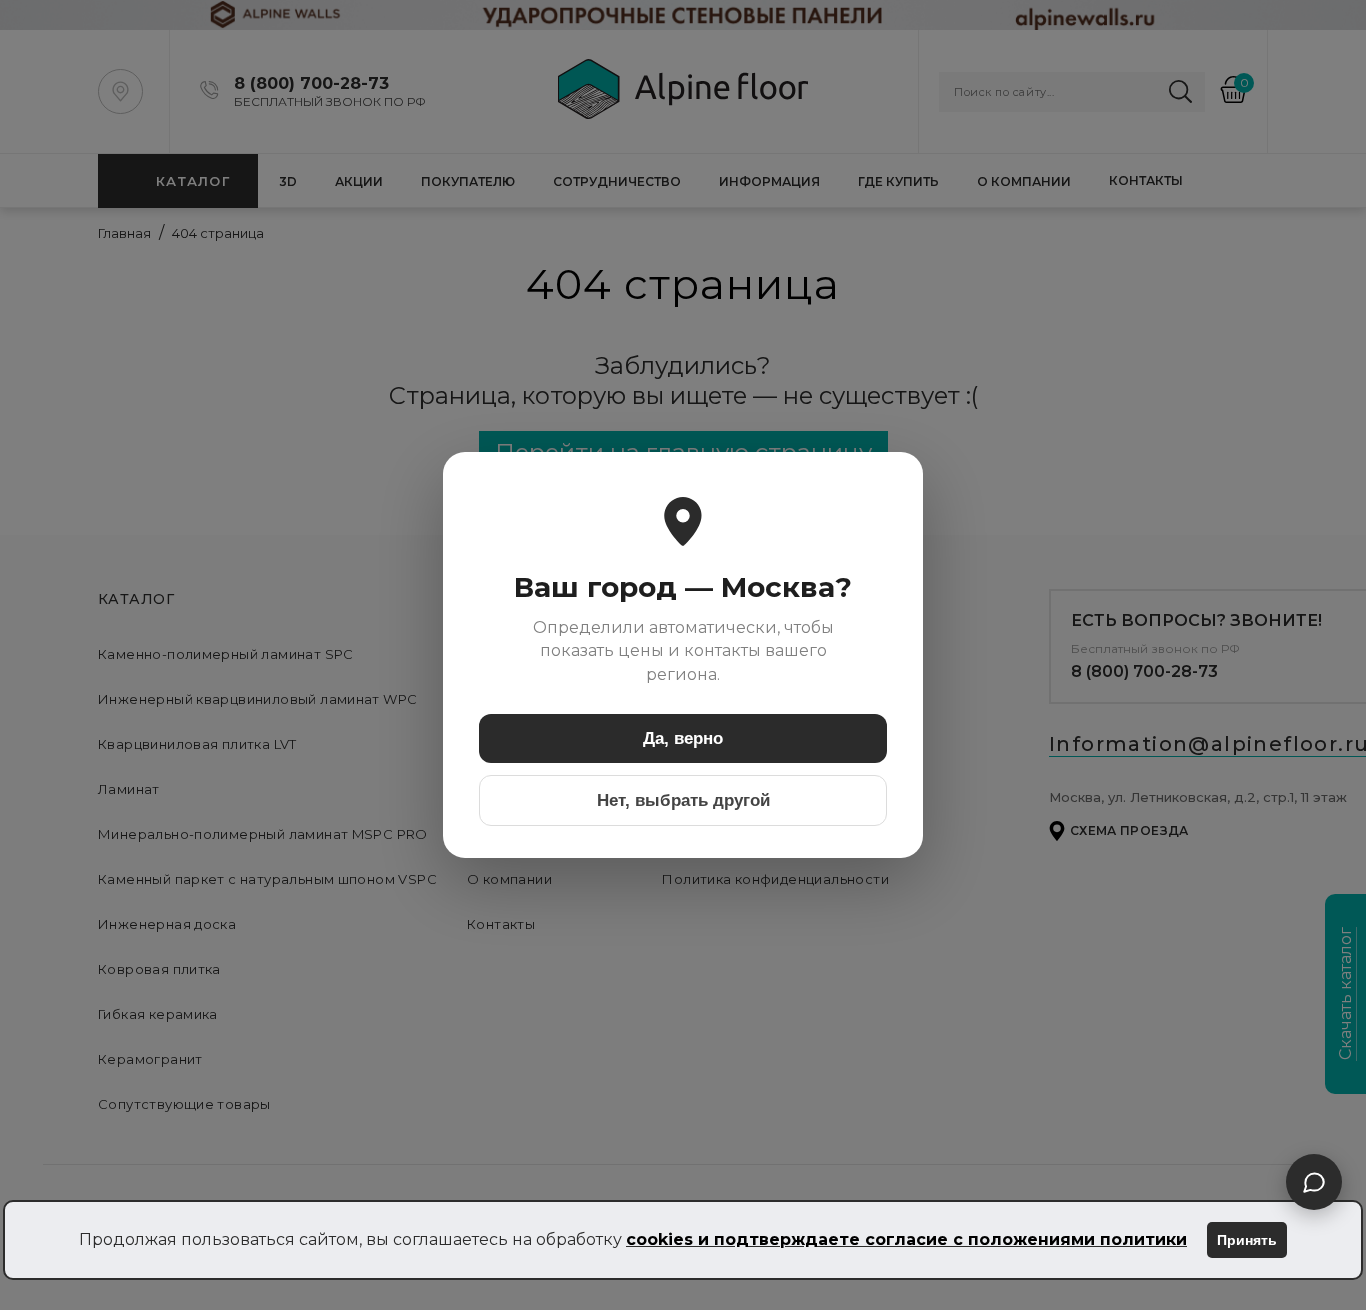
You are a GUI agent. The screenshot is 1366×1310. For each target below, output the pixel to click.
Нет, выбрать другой (683, 800)
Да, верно (683, 738)
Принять (1247, 1240)
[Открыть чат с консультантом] (1314, 1182)
